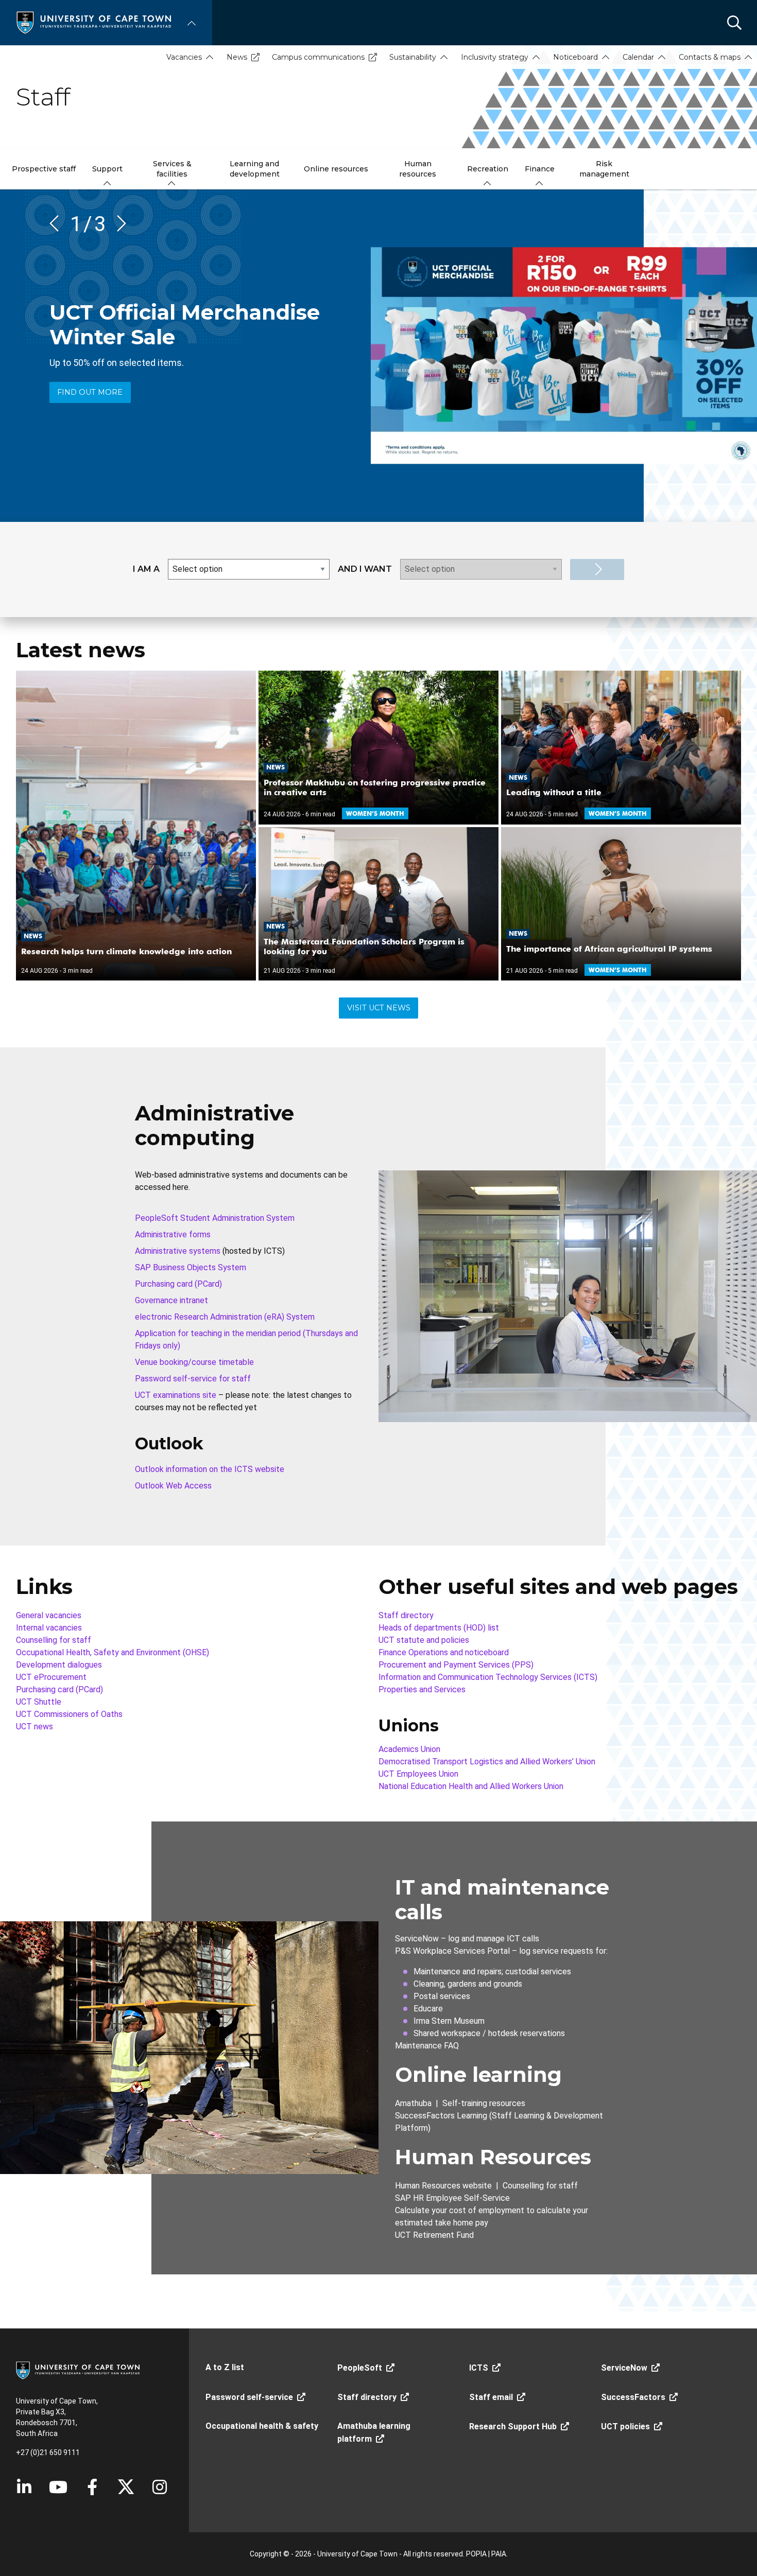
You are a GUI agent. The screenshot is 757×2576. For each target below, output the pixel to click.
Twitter (126, 2487)
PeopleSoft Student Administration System (215, 1218)
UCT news (35, 1727)
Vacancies (184, 57)
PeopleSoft (360, 2368)
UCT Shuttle (39, 1702)
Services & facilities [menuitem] (172, 169)
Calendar (638, 57)
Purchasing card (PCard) (178, 1284)
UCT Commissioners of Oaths (69, 1714)
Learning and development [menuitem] (255, 169)
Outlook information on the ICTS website (210, 1469)
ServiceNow (417, 1939)
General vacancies (49, 1615)
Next (118, 223)
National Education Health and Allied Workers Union (471, 1786)
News (237, 57)
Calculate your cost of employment (460, 2210)
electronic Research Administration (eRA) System (225, 1317)
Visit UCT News (379, 1008)
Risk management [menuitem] (604, 169)
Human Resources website (443, 2186)
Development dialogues (59, 1665)
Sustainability (413, 57)
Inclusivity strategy (495, 57)
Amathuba (413, 2103)
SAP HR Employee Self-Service (452, 2198)
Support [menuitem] (107, 169)
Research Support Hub (513, 2426)
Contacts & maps (710, 57)
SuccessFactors (633, 2397)
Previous (58, 223)
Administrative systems (178, 1251)
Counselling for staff (54, 1640)
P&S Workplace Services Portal (452, 1951)
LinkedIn (24, 2487)
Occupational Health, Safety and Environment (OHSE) (113, 1652)
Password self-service (249, 2397)
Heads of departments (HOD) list (439, 1628)
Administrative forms (173, 1234)
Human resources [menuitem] (418, 169)
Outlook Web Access (173, 1486)
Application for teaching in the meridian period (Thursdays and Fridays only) (246, 1339)
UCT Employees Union (418, 1774)
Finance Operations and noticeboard (444, 1652)
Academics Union (409, 1749)
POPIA (476, 2554)
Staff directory (406, 1615)
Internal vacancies (49, 1628)
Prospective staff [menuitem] (44, 169)
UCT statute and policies (424, 1640)
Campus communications (318, 57)
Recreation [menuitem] (488, 169)
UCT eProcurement (51, 1677)
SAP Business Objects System (191, 1267)
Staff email (491, 2397)
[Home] (94, 22)
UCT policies (625, 2426)
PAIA (499, 2554)
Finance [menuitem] (540, 169)
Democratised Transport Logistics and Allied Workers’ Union (487, 1762)
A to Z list (225, 2367)
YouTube (58, 2487)
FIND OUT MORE (90, 392)
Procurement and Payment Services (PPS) (456, 1665)
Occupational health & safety (262, 2426)
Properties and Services (422, 1689)
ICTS (479, 2368)
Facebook (92, 2487)
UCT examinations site (176, 1395)
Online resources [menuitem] (336, 169)
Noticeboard (575, 57)
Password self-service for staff (193, 1379)
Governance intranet (171, 1300)
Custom (160, 2487)
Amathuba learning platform (374, 2432)
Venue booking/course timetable (194, 1362)
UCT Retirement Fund (434, 2235)
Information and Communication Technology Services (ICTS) (488, 1677)
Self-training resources (484, 2103)
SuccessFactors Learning (441, 2116)
